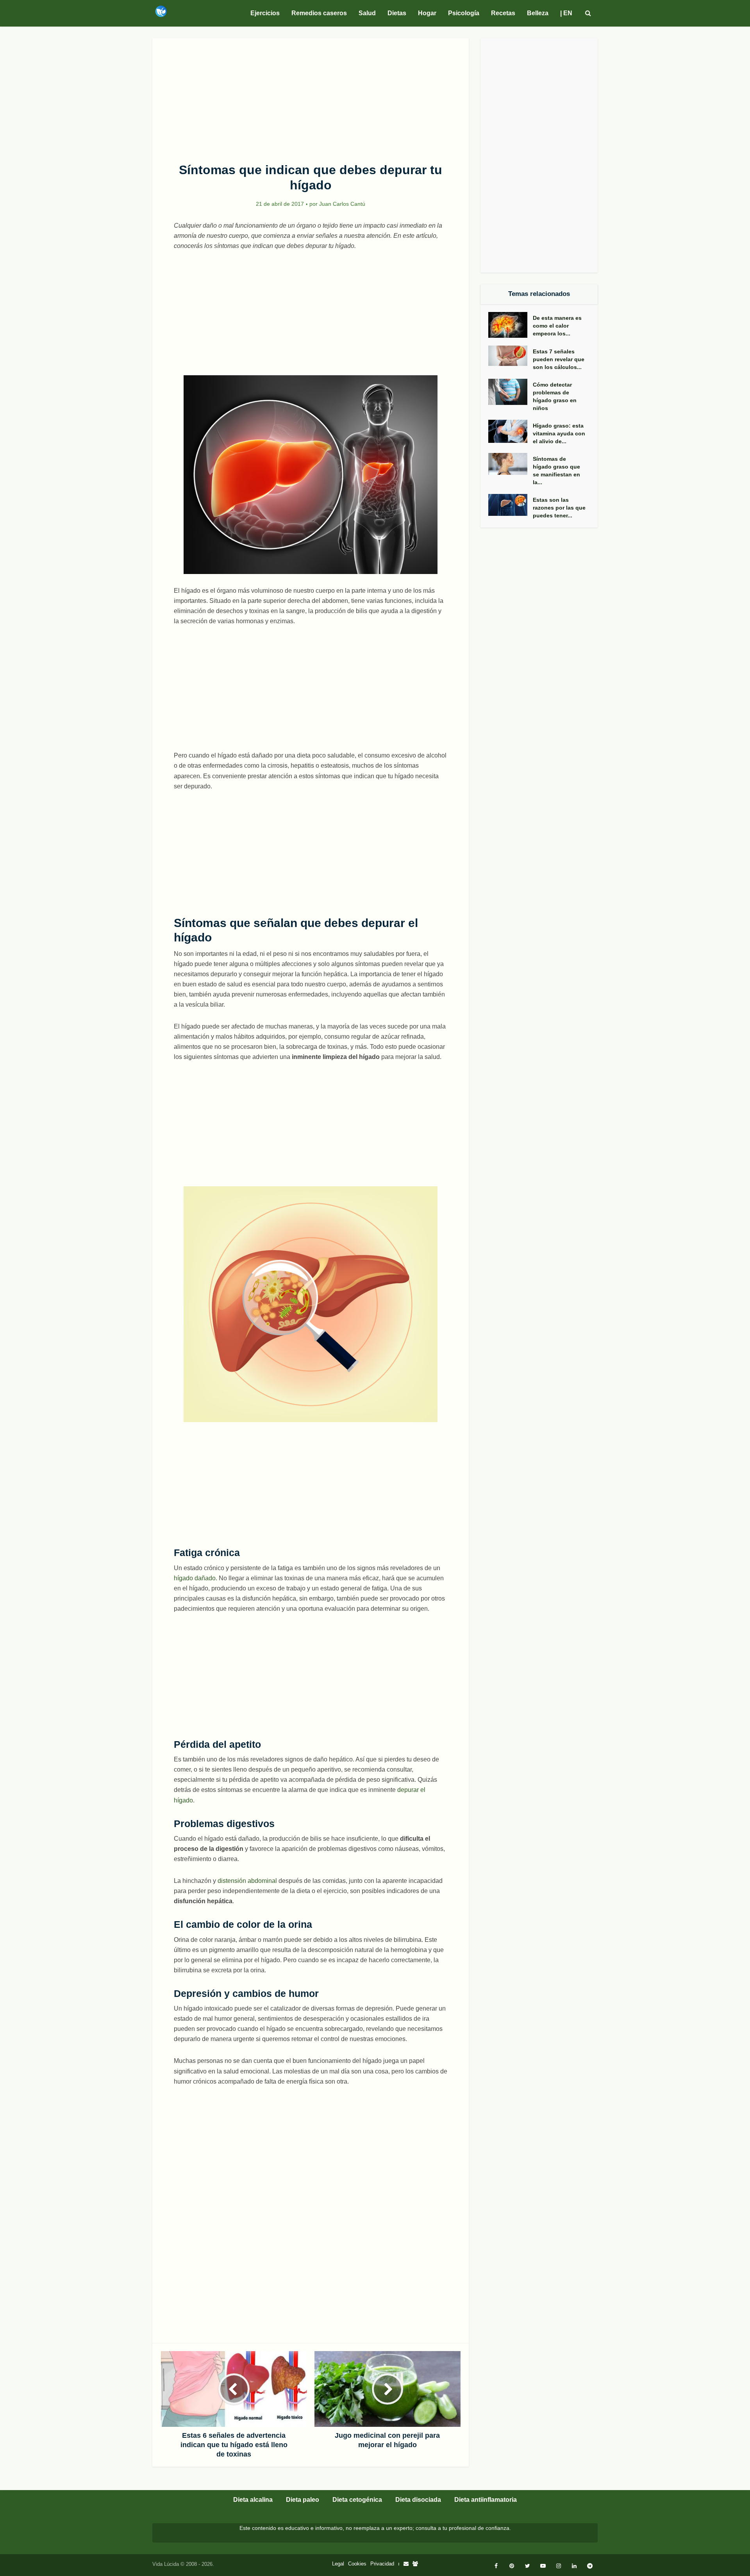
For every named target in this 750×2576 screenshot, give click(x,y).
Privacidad (382, 2564)
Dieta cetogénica (357, 2500)
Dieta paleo (303, 2500)
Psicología (464, 13)
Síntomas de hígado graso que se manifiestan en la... (556, 471)
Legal (338, 2564)
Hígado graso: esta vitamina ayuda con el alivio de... (559, 433)
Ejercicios (265, 13)
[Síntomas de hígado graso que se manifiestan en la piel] (511, 464)
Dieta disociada (418, 2500)
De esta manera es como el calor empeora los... (557, 326)
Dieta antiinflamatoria (486, 2500)
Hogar (427, 13)
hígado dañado (195, 1578)
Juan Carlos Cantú (342, 204)
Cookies (357, 2564)
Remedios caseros (319, 13)
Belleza (538, 13)
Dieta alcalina (253, 2500)
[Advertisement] (311, 96)
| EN (566, 13)
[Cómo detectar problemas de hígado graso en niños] (511, 392)
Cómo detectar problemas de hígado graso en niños (555, 396)
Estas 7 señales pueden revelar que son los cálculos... (559, 359)
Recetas (503, 13)
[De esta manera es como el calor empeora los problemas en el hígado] (511, 325)
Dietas (397, 13)
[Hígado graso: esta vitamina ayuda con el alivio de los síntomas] (511, 431)
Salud (367, 13)
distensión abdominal (247, 1881)
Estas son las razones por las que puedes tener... (559, 508)
